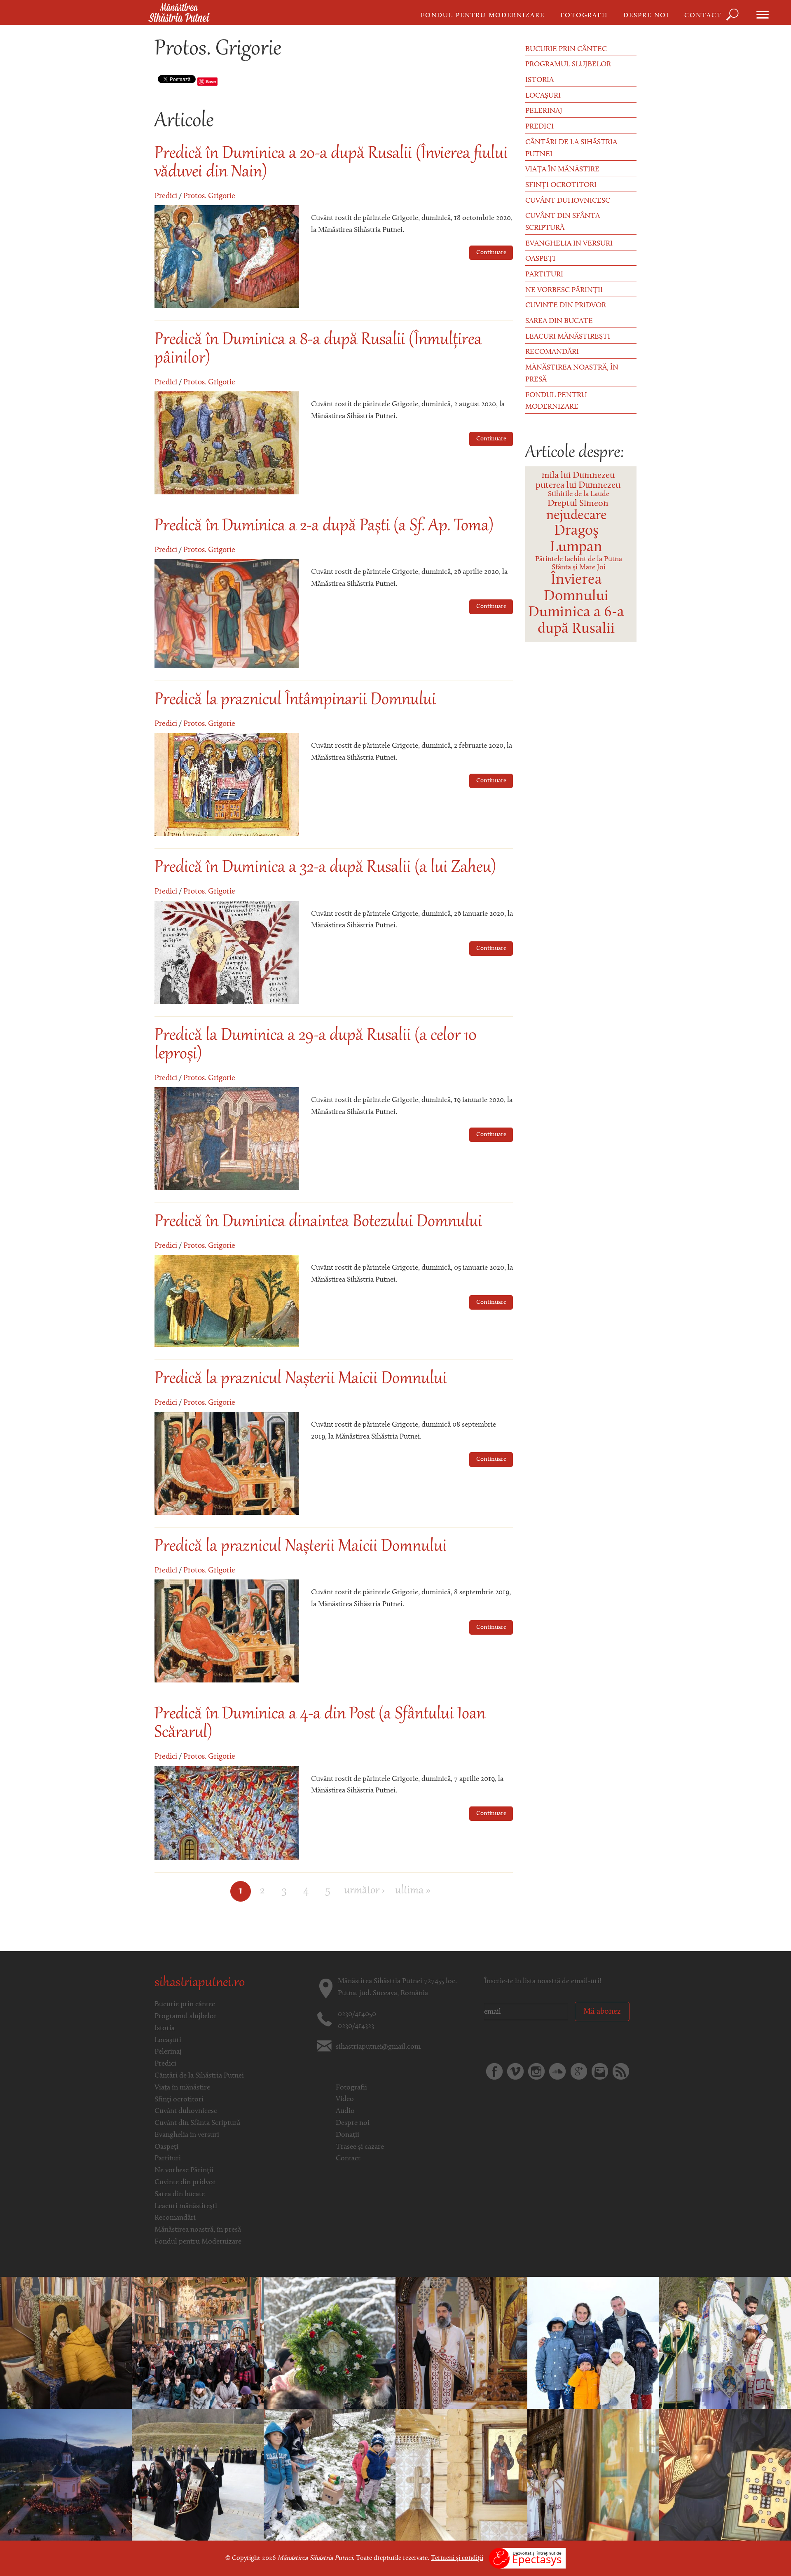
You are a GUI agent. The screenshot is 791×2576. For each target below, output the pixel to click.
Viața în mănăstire (562, 170)
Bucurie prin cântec (566, 49)
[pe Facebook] (494, 2071)
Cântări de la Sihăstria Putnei (571, 149)
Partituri (544, 275)
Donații (348, 2135)
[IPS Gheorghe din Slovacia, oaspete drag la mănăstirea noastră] (593, 2475)
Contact (703, 16)
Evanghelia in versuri (569, 244)
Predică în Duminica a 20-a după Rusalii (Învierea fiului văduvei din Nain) (331, 163)
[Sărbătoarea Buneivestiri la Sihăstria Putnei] (198, 2475)
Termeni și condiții (457, 2558)
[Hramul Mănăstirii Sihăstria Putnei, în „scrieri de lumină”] (66, 2343)
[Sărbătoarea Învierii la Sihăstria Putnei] (461, 2343)
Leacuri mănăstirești (568, 337)
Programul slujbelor (568, 65)
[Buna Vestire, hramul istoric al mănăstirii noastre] (725, 2343)
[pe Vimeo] (515, 2071)
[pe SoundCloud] (557, 2071)
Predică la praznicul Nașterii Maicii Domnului (301, 1379)
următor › (364, 1891)
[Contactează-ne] (600, 2071)
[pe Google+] (579, 2071)
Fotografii (584, 16)
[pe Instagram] (536, 2071)
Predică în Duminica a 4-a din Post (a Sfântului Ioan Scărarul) (320, 1724)
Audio (345, 2111)
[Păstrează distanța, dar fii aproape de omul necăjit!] (330, 2475)
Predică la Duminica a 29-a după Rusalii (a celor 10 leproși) (316, 1045)
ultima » (413, 1891)
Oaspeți (540, 259)
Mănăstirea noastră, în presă (572, 374)
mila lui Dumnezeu (578, 476)
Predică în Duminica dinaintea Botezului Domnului (318, 1222)
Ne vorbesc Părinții (564, 290)
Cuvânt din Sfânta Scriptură (563, 222)
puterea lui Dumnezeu (578, 485)
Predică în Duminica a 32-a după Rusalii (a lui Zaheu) (325, 868)
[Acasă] (179, 13)
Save (211, 81)
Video (345, 2099)
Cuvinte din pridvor (566, 306)
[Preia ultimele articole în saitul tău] (621, 2071)
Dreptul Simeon (578, 504)
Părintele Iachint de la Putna (579, 559)
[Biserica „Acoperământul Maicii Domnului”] (461, 2475)
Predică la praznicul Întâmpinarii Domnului (295, 700)
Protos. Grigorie (209, 196)
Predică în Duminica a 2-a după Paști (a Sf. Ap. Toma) (324, 526)
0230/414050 (357, 2014)
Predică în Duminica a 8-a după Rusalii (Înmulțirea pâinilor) (318, 350)
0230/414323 (356, 2026)
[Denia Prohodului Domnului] (66, 2475)
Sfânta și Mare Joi (579, 568)
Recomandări (552, 352)
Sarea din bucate (559, 321)
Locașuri (543, 96)
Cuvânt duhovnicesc (568, 201)
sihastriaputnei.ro (200, 1983)
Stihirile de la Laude (579, 494)
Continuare (491, 253)
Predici (166, 196)
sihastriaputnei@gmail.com (378, 2047)
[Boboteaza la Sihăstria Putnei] (593, 2343)
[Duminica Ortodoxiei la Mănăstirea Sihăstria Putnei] (198, 2343)
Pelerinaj (544, 111)
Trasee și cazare (360, 2147)
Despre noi (646, 16)
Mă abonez (602, 2012)
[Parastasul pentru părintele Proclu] (330, 2343)
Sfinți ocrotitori (561, 185)
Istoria (539, 80)
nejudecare (577, 516)
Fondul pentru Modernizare (483, 16)
